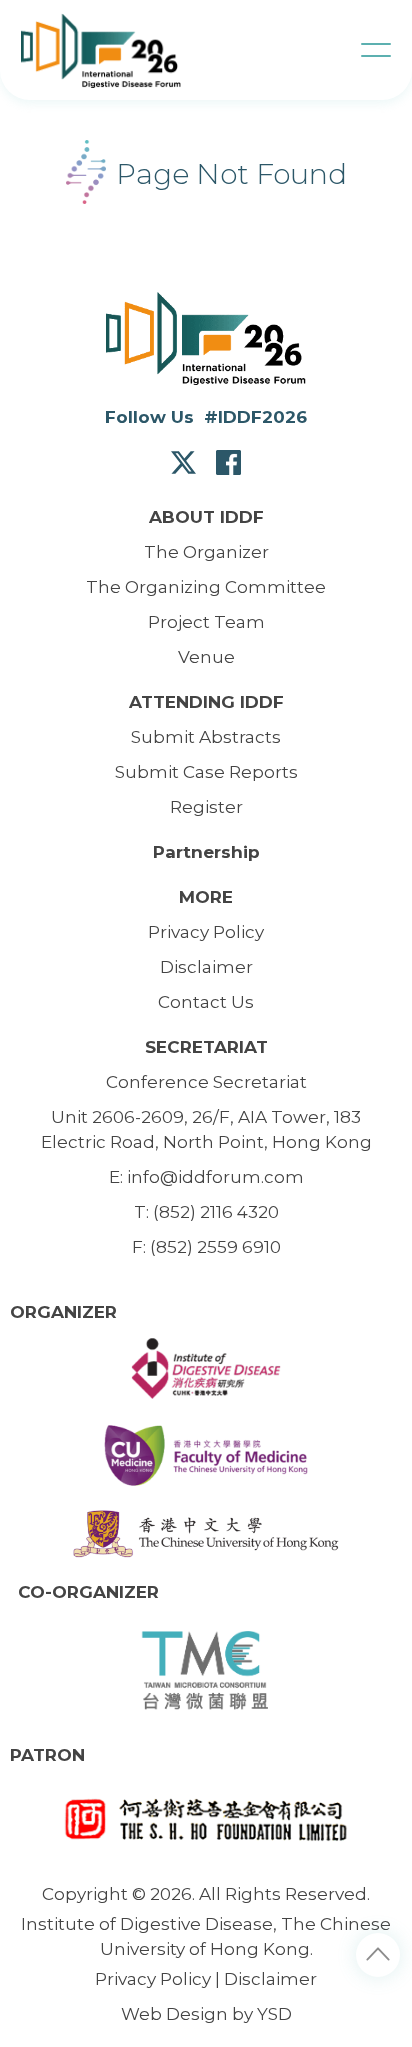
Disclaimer (270, 1979)
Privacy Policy (153, 1979)
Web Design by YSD (206, 2014)
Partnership (206, 852)
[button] (376, 50)
